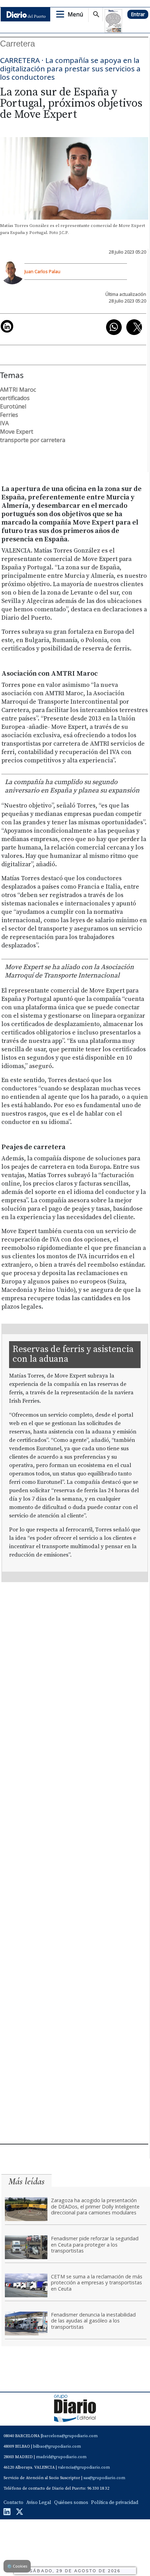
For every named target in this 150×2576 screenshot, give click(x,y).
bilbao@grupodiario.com (57, 2446)
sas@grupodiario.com (104, 2478)
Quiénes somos (71, 2503)
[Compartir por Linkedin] (7, 326)
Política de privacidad (115, 2503)
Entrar (138, 14)
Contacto (13, 2503)
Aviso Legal (39, 2503)
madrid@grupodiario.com (61, 2457)
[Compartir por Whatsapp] (114, 327)
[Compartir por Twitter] (134, 327)
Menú (75, 14)
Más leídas (27, 2181)
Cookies (17, 2566)
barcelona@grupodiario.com (70, 2436)
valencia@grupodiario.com (84, 2467)
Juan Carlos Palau (42, 271)
